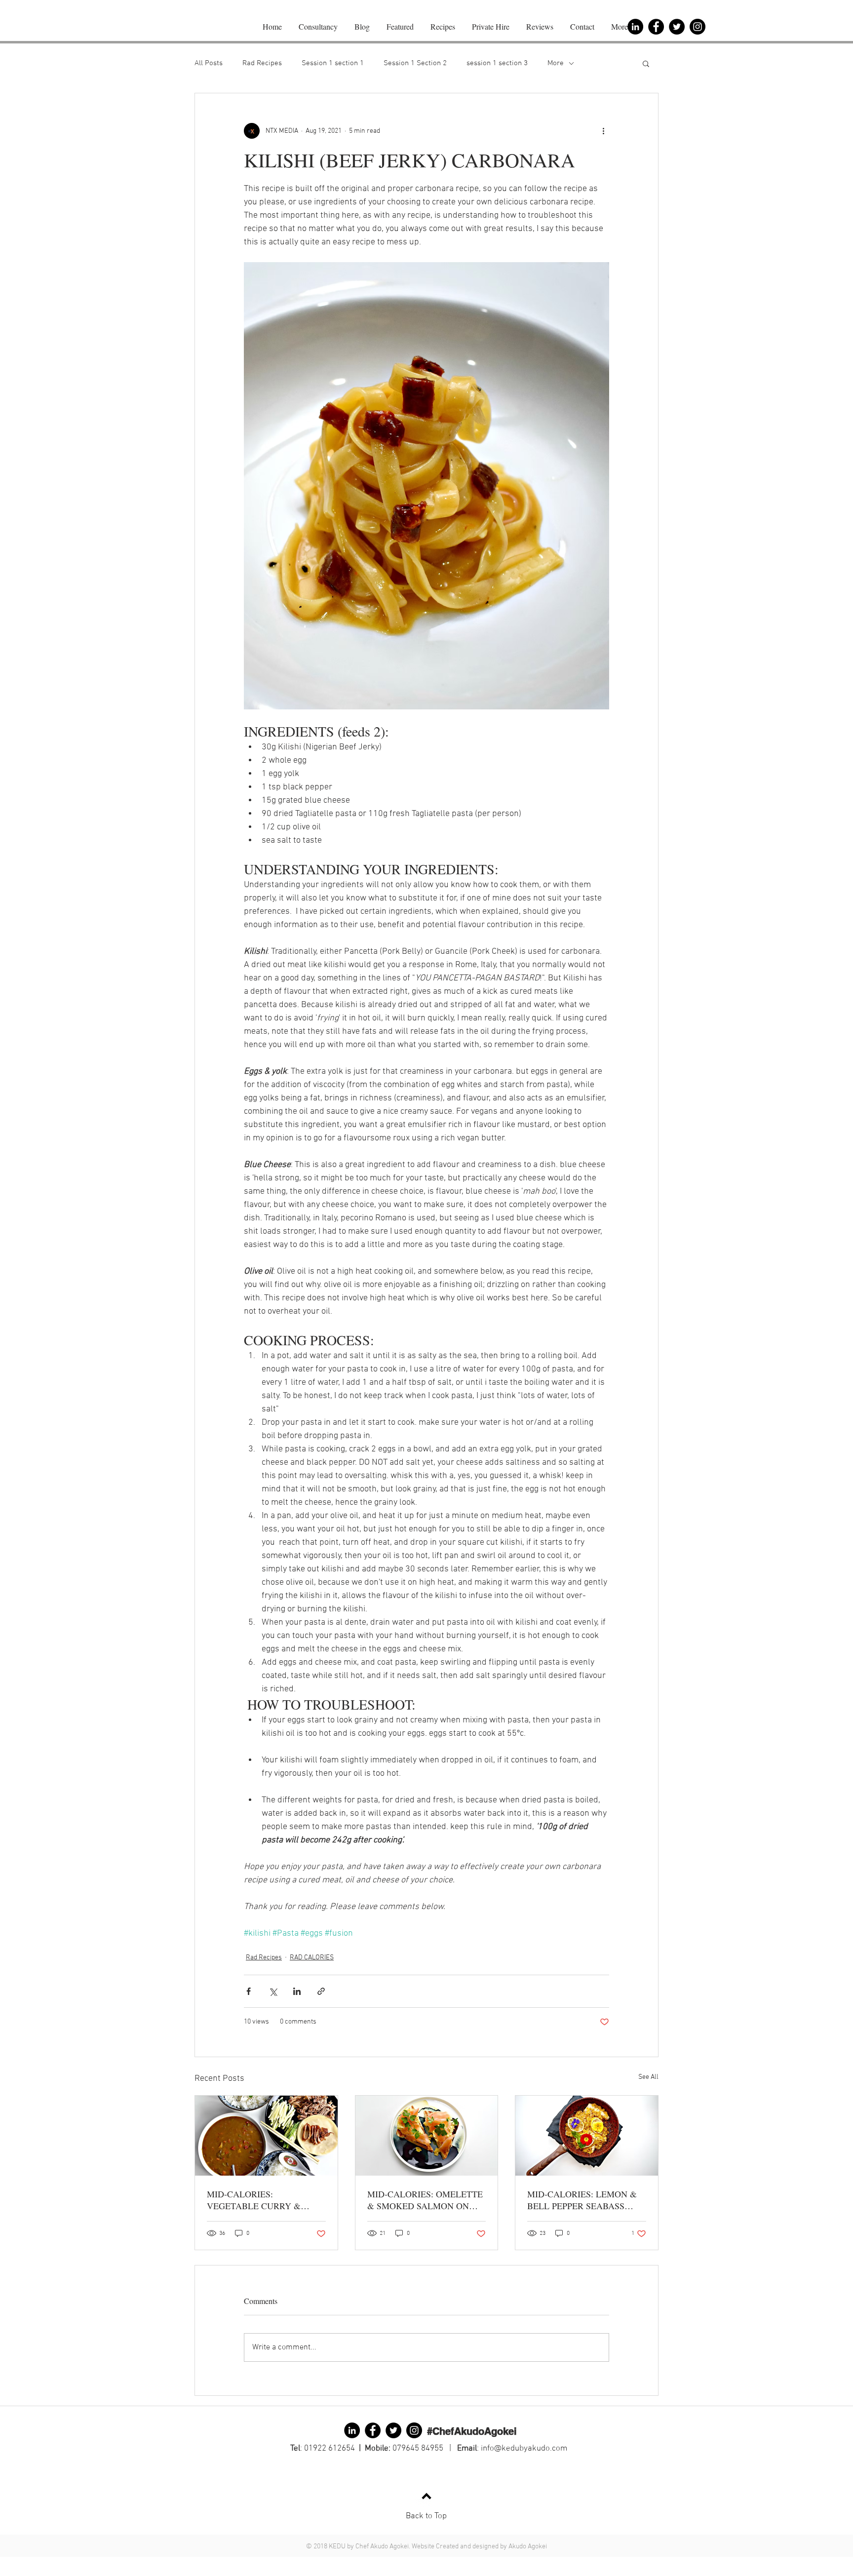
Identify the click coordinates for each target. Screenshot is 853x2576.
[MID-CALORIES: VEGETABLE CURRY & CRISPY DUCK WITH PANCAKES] (266, 2136)
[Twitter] (677, 27)
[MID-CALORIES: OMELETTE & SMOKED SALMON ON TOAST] (427, 2136)
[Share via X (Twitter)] (273, 1991)
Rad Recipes (262, 63)
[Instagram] (698, 27)
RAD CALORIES (312, 1958)
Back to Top (426, 2516)
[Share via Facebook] (249, 1991)
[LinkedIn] (352, 2430)
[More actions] (603, 131)
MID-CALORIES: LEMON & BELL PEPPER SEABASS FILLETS (582, 2200)
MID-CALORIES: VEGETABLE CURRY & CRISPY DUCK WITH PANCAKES (254, 2200)
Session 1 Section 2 (415, 63)
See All (648, 2077)
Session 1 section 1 (333, 63)
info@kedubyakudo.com (524, 2449)
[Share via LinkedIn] (297, 1991)
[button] (646, 63)
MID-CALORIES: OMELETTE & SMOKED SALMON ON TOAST (425, 2200)
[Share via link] (321, 1991)
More (556, 63)
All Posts (209, 63)
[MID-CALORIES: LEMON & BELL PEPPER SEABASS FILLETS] (587, 2136)
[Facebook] (373, 2430)
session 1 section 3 (497, 63)
